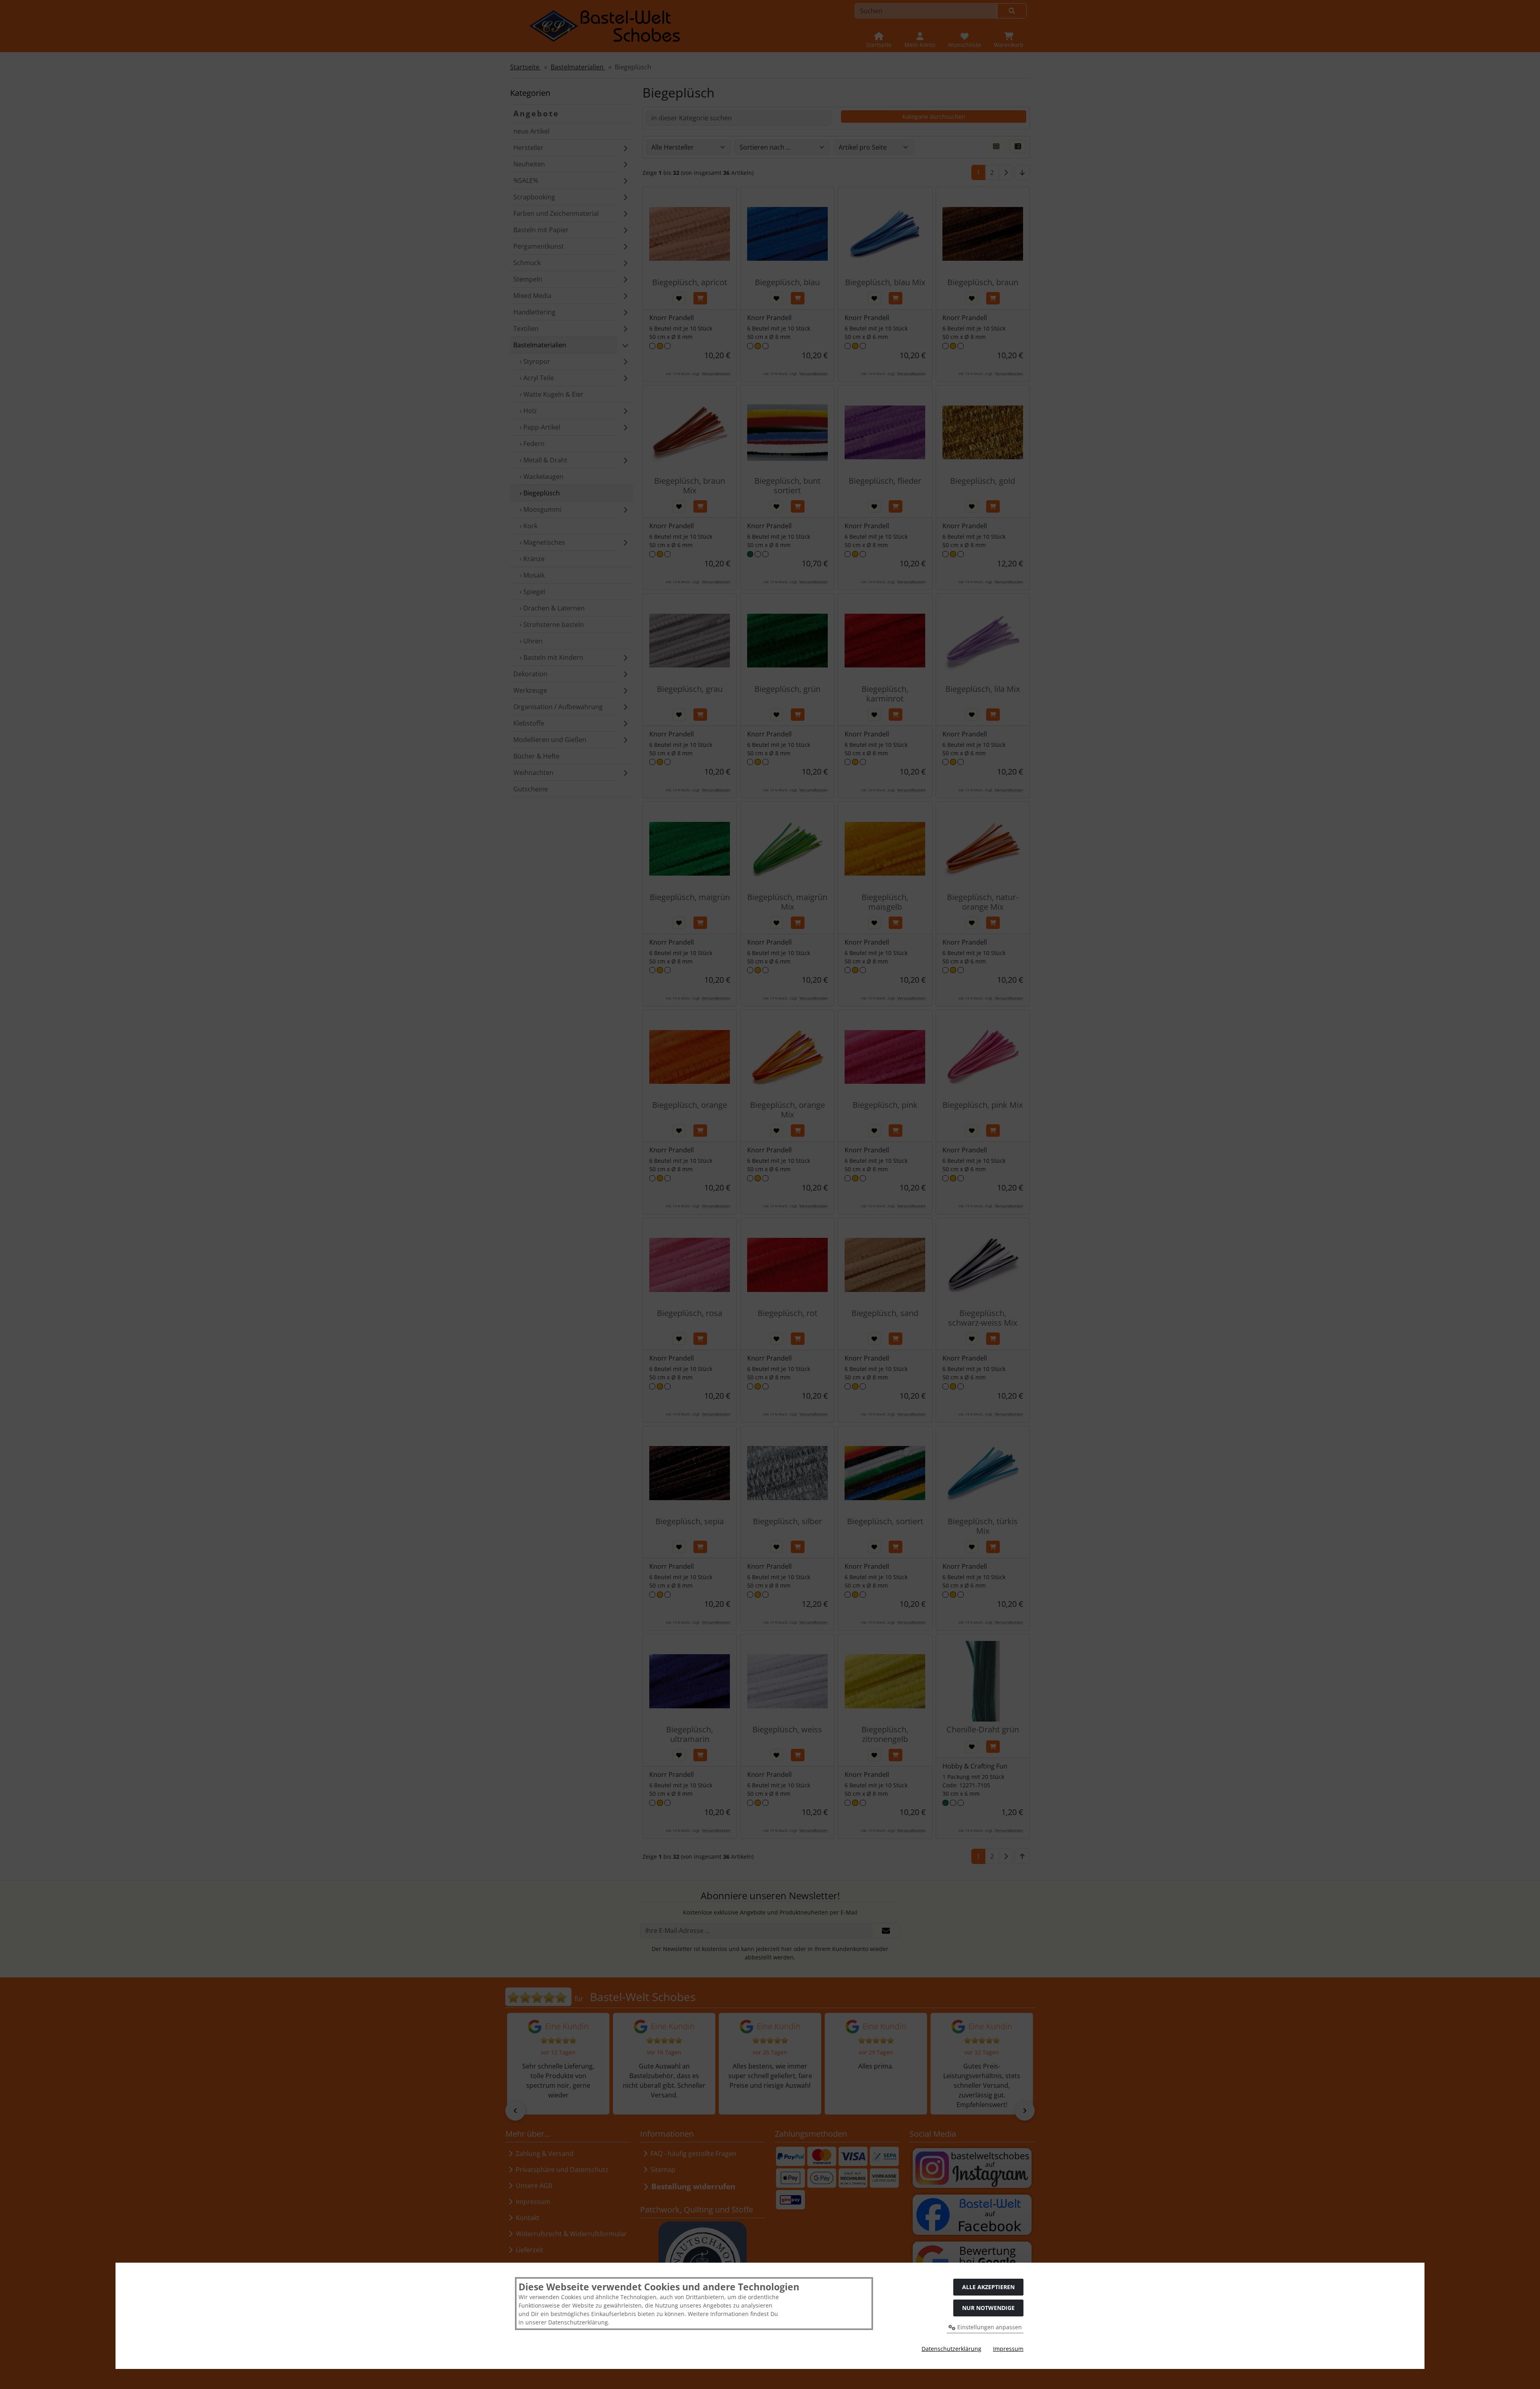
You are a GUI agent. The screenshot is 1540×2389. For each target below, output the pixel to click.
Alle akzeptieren (988, 2287)
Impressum (1008, 2349)
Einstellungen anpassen (989, 2327)
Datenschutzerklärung (951, 2349)
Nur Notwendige (988, 2308)
